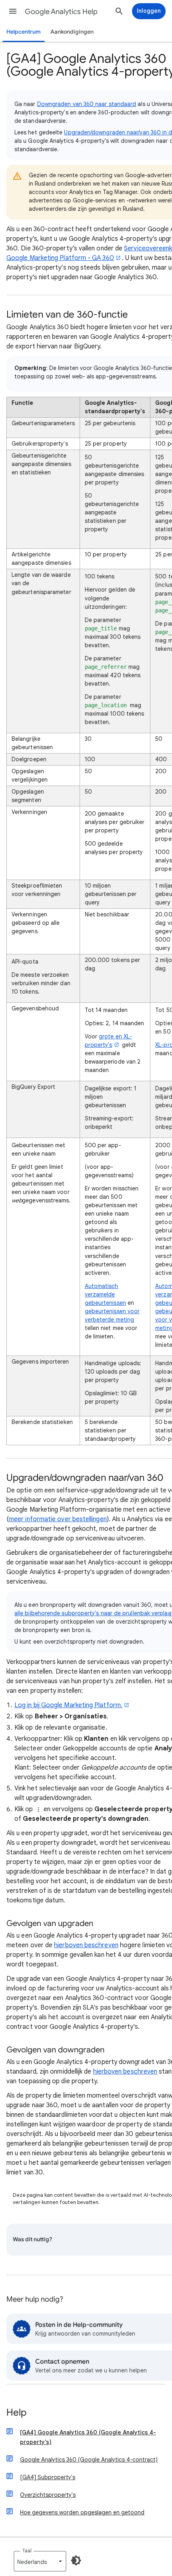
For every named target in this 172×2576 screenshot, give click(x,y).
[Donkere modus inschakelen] (76, 2560)
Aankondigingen (72, 32)
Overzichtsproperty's (48, 2495)
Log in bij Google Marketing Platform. (68, 1705)
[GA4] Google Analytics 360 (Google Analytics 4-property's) (88, 2437)
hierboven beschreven (86, 1945)
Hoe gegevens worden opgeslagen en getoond (82, 2512)
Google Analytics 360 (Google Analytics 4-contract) (89, 2460)
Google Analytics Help (61, 12)
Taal (27, 2551)
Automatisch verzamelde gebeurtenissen (105, 1294)
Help (16, 2413)
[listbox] (40, 2561)
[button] (13, 11)
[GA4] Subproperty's (48, 2477)
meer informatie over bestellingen (58, 1519)
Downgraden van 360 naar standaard (87, 104)
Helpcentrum (24, 32)
